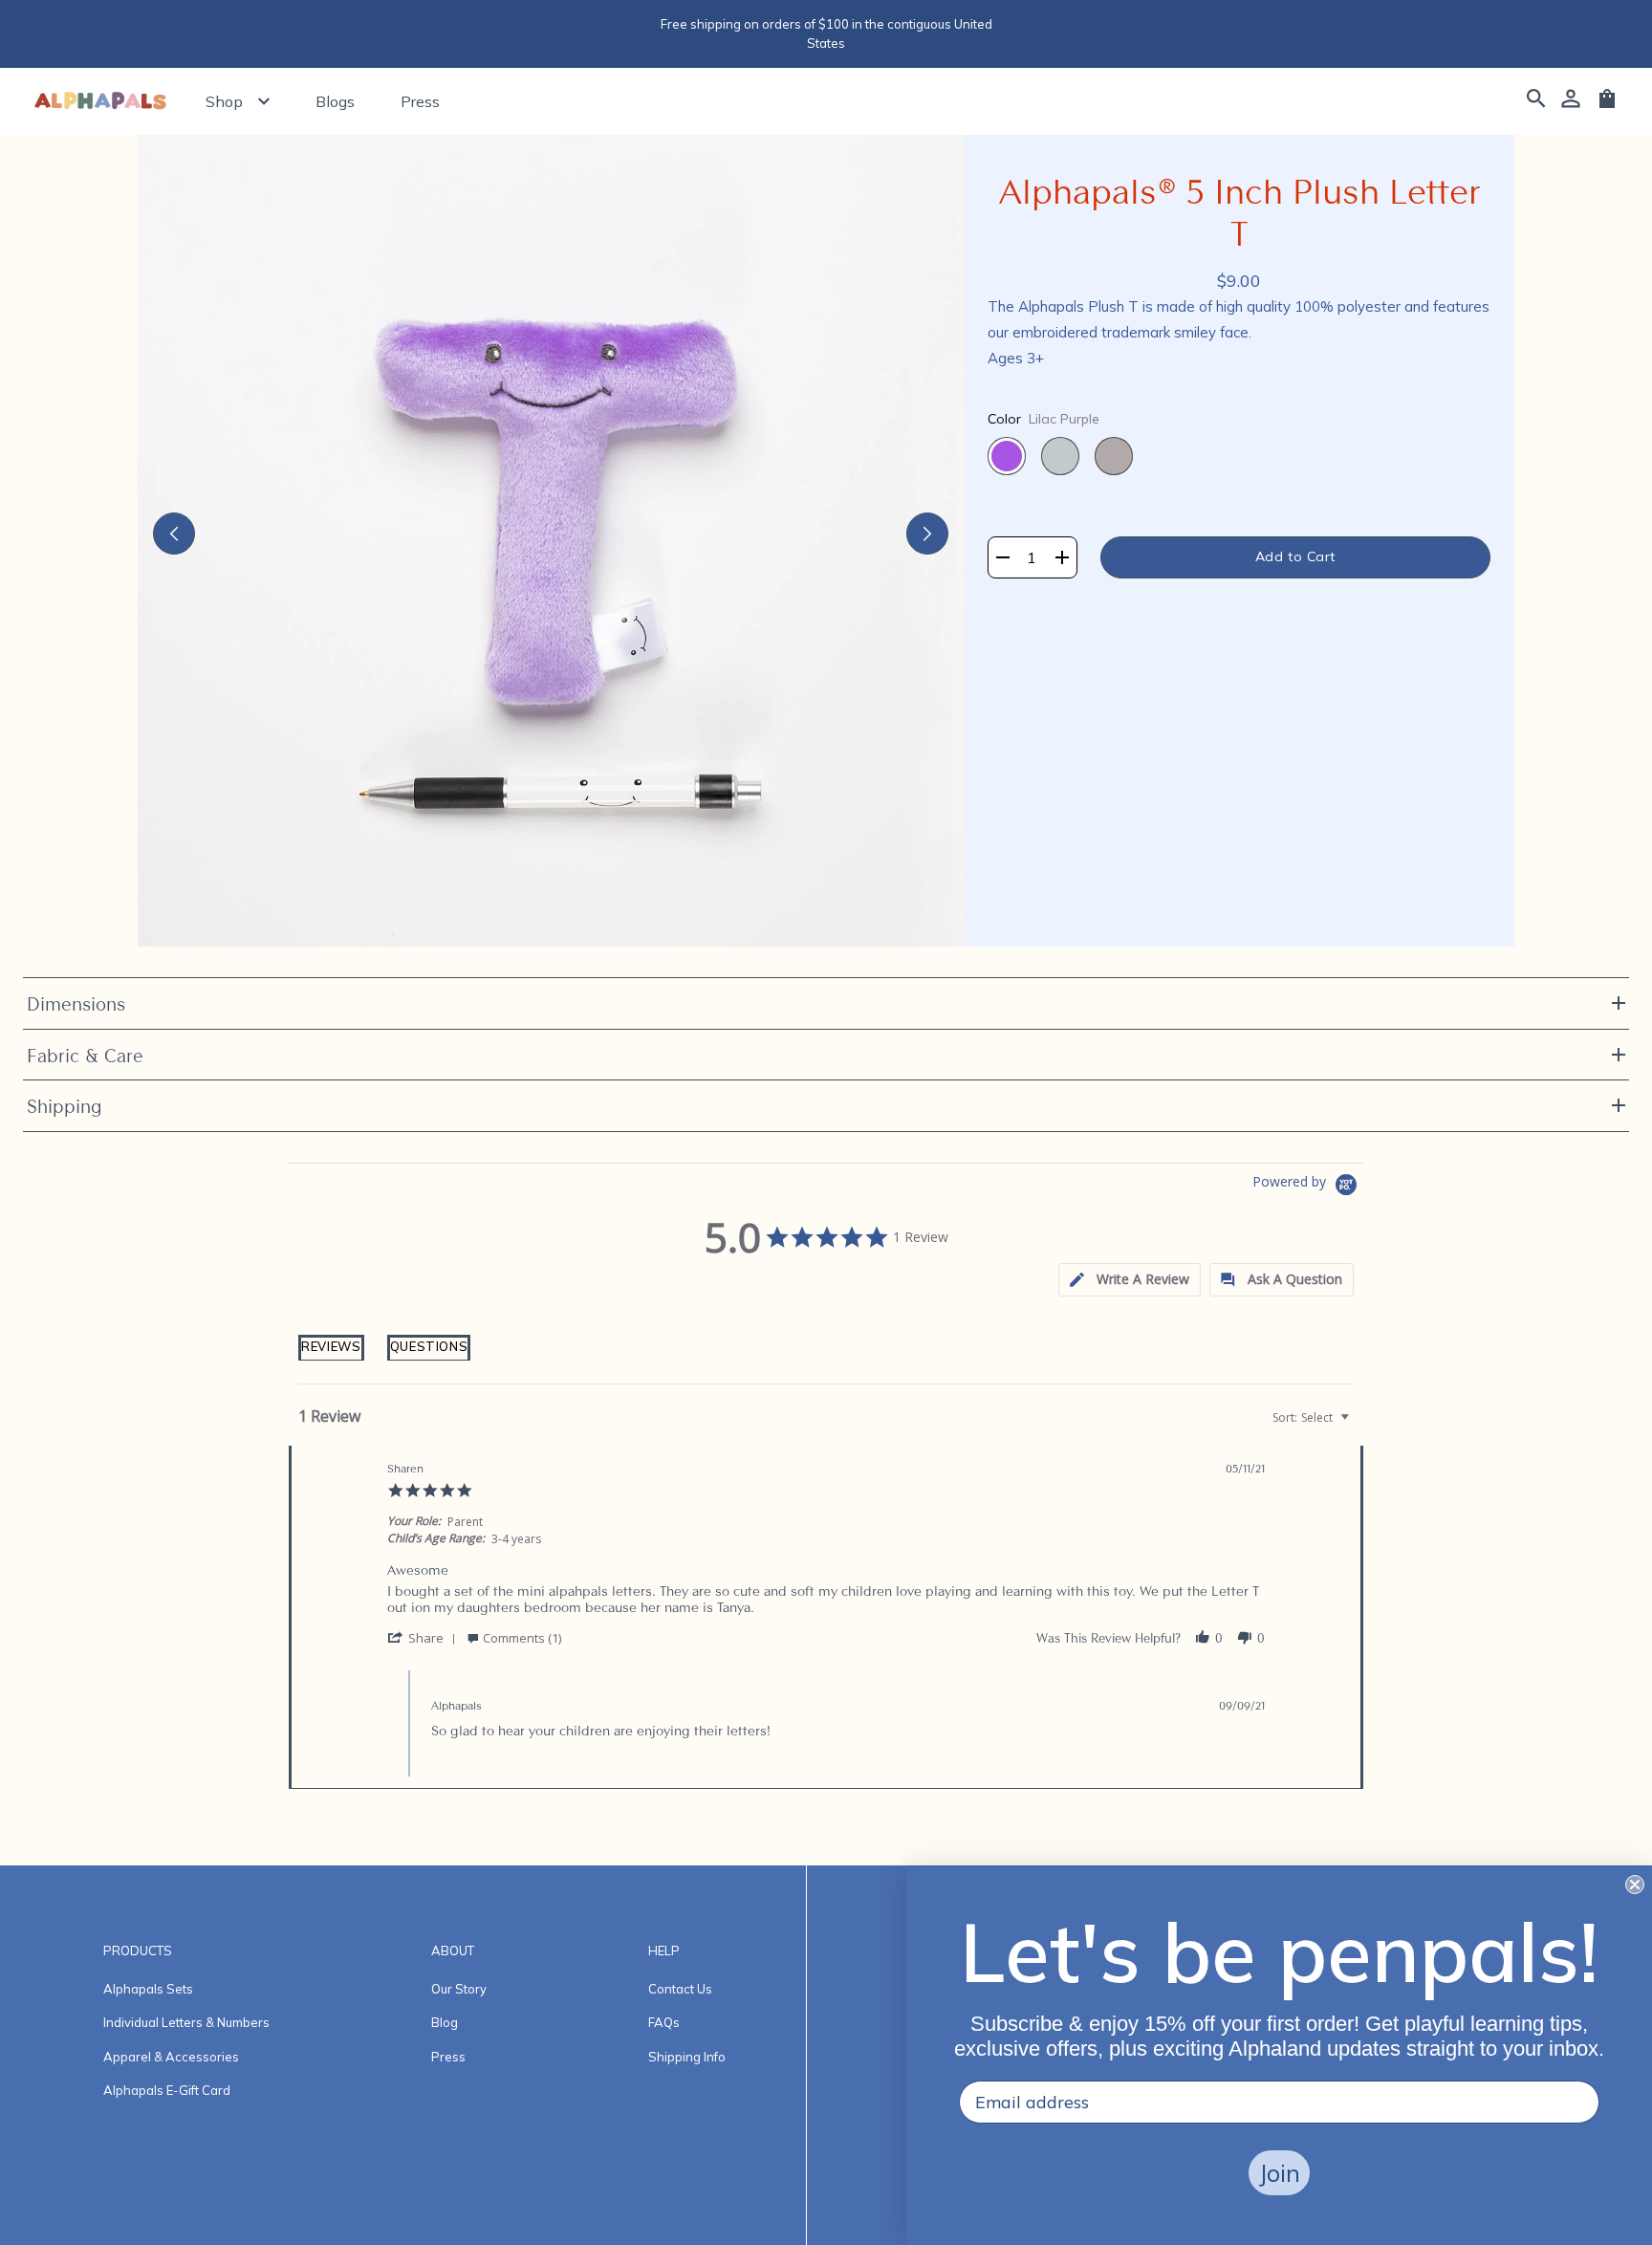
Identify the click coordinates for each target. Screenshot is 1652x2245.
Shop (224, 101)
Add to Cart (1295, 556)
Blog (445, 2022)
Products (138, 1951)
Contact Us (680, 1989)
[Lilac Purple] (1007, 456)
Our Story (459, 1989)
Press (420, 101)
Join (1279, 2173)
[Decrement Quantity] (1003, 557)
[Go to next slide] (927, 534)
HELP (664, 1951)
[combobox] (1309, 1417)
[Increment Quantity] (1062, 557)
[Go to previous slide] (174, 534)
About (453, 1951)
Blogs (335, 101)
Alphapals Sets (148, 1989)
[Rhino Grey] (1114, 456)
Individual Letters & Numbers (186, 2022)
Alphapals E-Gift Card (167, 2090)
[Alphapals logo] (100, 102)
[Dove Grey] (1060, 456)
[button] (1130, 1280)
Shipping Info (687, 2057)
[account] (1571, 101)
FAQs (664, 2022)
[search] (1536, 101)
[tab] (331, 1359)
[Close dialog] (1635, 1885)
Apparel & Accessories (171, 2057)
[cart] (1607, 105)
